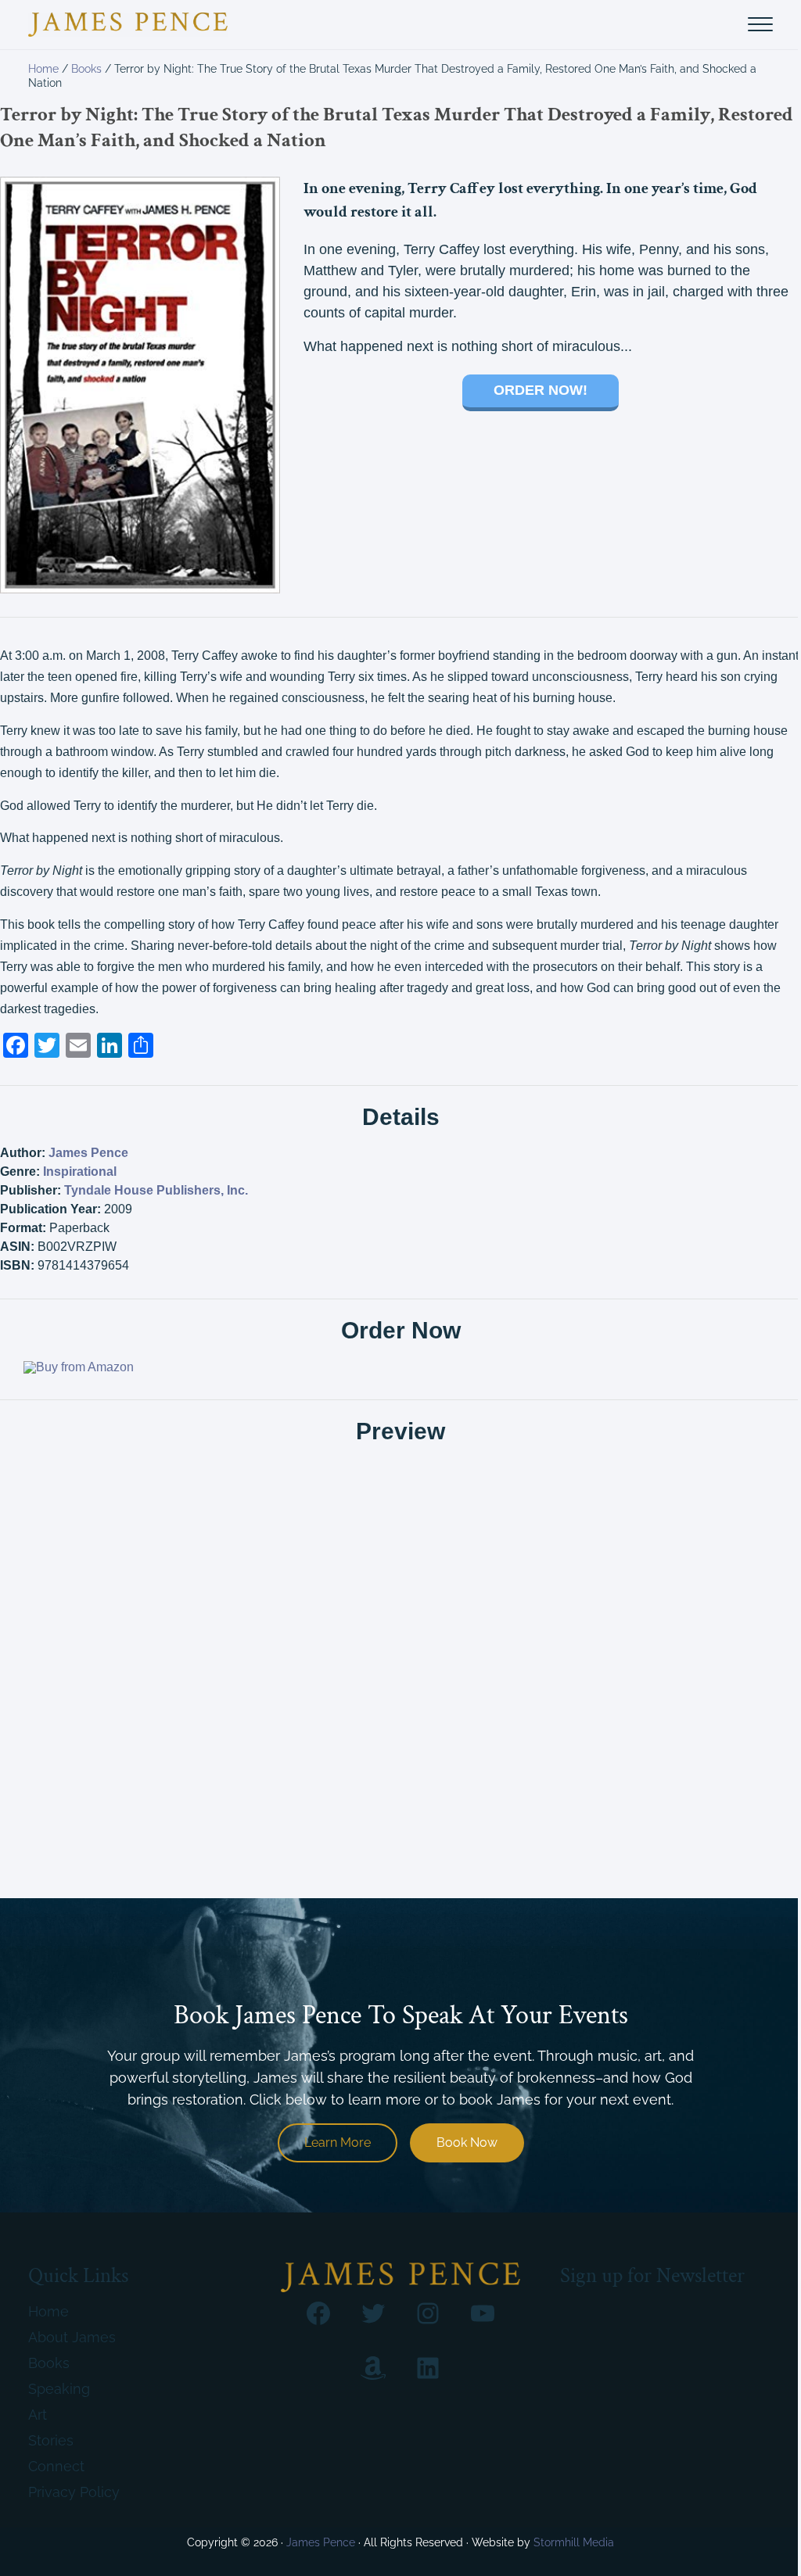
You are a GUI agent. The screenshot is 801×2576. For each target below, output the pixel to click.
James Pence (88, 1153)
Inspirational (80, 1172)
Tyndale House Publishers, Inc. (156, 1190)
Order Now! (541, 390)
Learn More (338, 2142)
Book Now (467, 2142)
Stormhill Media (574, 2542)
